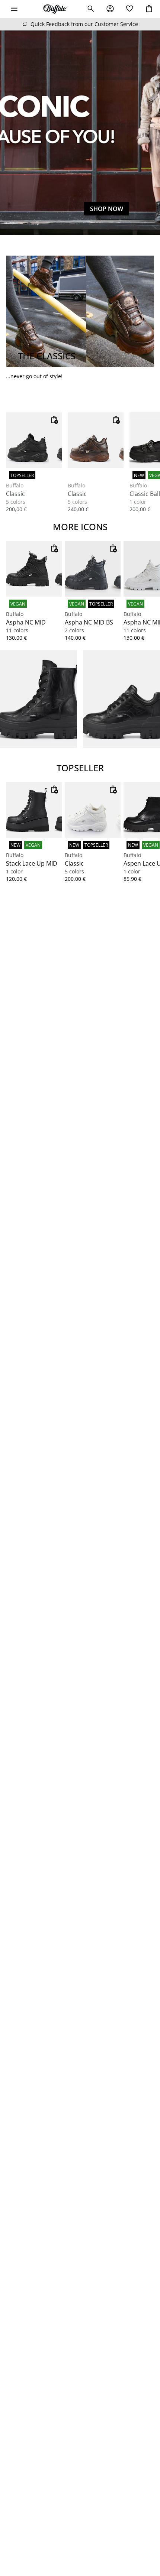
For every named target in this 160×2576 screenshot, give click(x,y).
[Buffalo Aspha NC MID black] (34, 569)
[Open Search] (91, 9)
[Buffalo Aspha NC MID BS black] (93, 569)
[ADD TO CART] (54, 420)
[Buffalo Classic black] (34, 440)
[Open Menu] (14, 9)
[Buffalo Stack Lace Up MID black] (34, 810)
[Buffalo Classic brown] (96, 440)
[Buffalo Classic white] (93, 810)
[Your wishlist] (129, 9)
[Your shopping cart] (149, 9)
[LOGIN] (110, 9)
